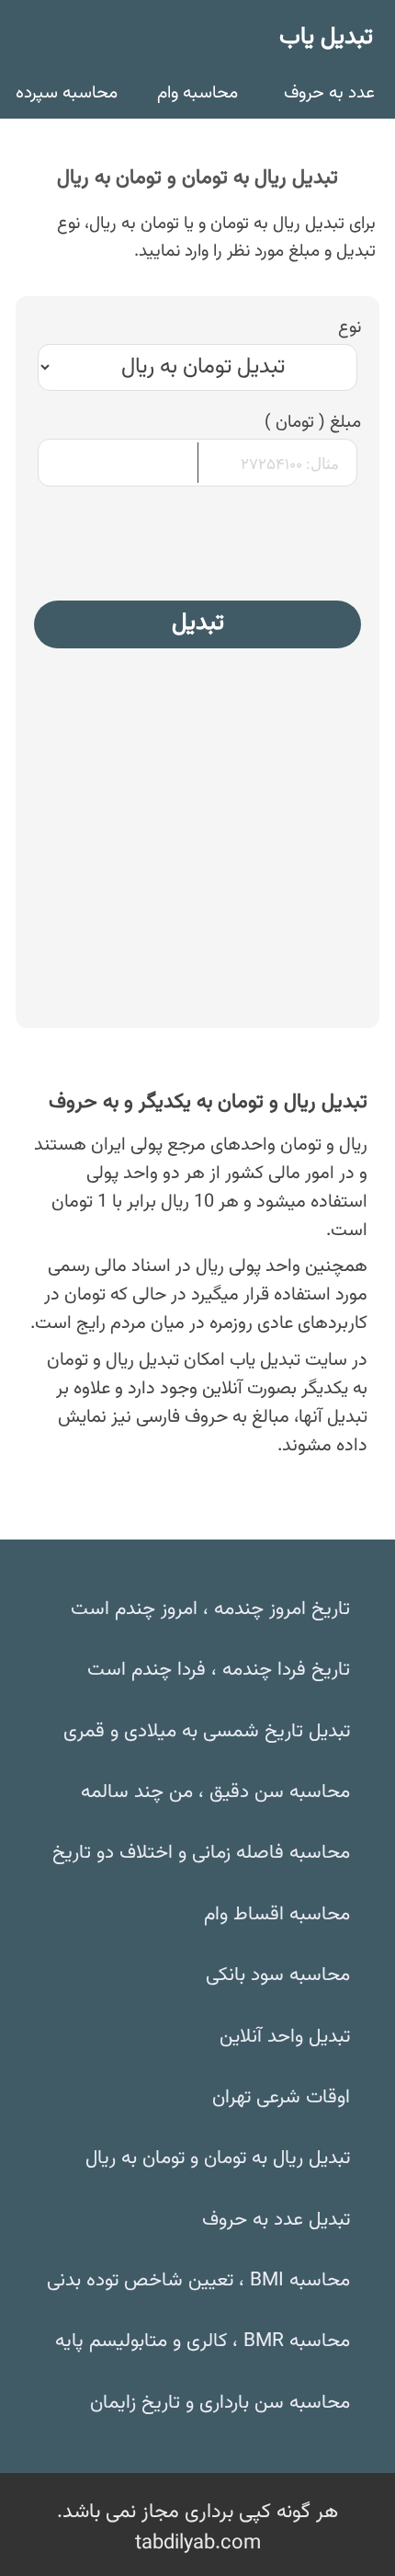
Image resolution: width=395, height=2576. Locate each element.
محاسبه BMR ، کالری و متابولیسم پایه (203, 2341)
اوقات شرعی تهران (281, 2098)
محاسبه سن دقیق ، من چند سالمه (215, 1792)
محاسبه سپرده (67, 93)
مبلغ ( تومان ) (313, 424)
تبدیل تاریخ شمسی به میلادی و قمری (207, 1732)
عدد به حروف (329, 93)
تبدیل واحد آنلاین (285, 2037)
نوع (350, 329)
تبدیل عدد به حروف (276, 2220)
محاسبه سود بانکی (278, 1975)
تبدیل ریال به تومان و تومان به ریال (218, 2158)
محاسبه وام (197, 93)
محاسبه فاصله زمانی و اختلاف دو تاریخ (201, 1853)
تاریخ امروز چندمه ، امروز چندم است (210, 1609)
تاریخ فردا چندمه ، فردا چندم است (219, 1670)
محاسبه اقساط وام (277, 1915)
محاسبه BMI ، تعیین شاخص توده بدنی (198, 2281)
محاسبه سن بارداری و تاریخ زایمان (220, 2403)
